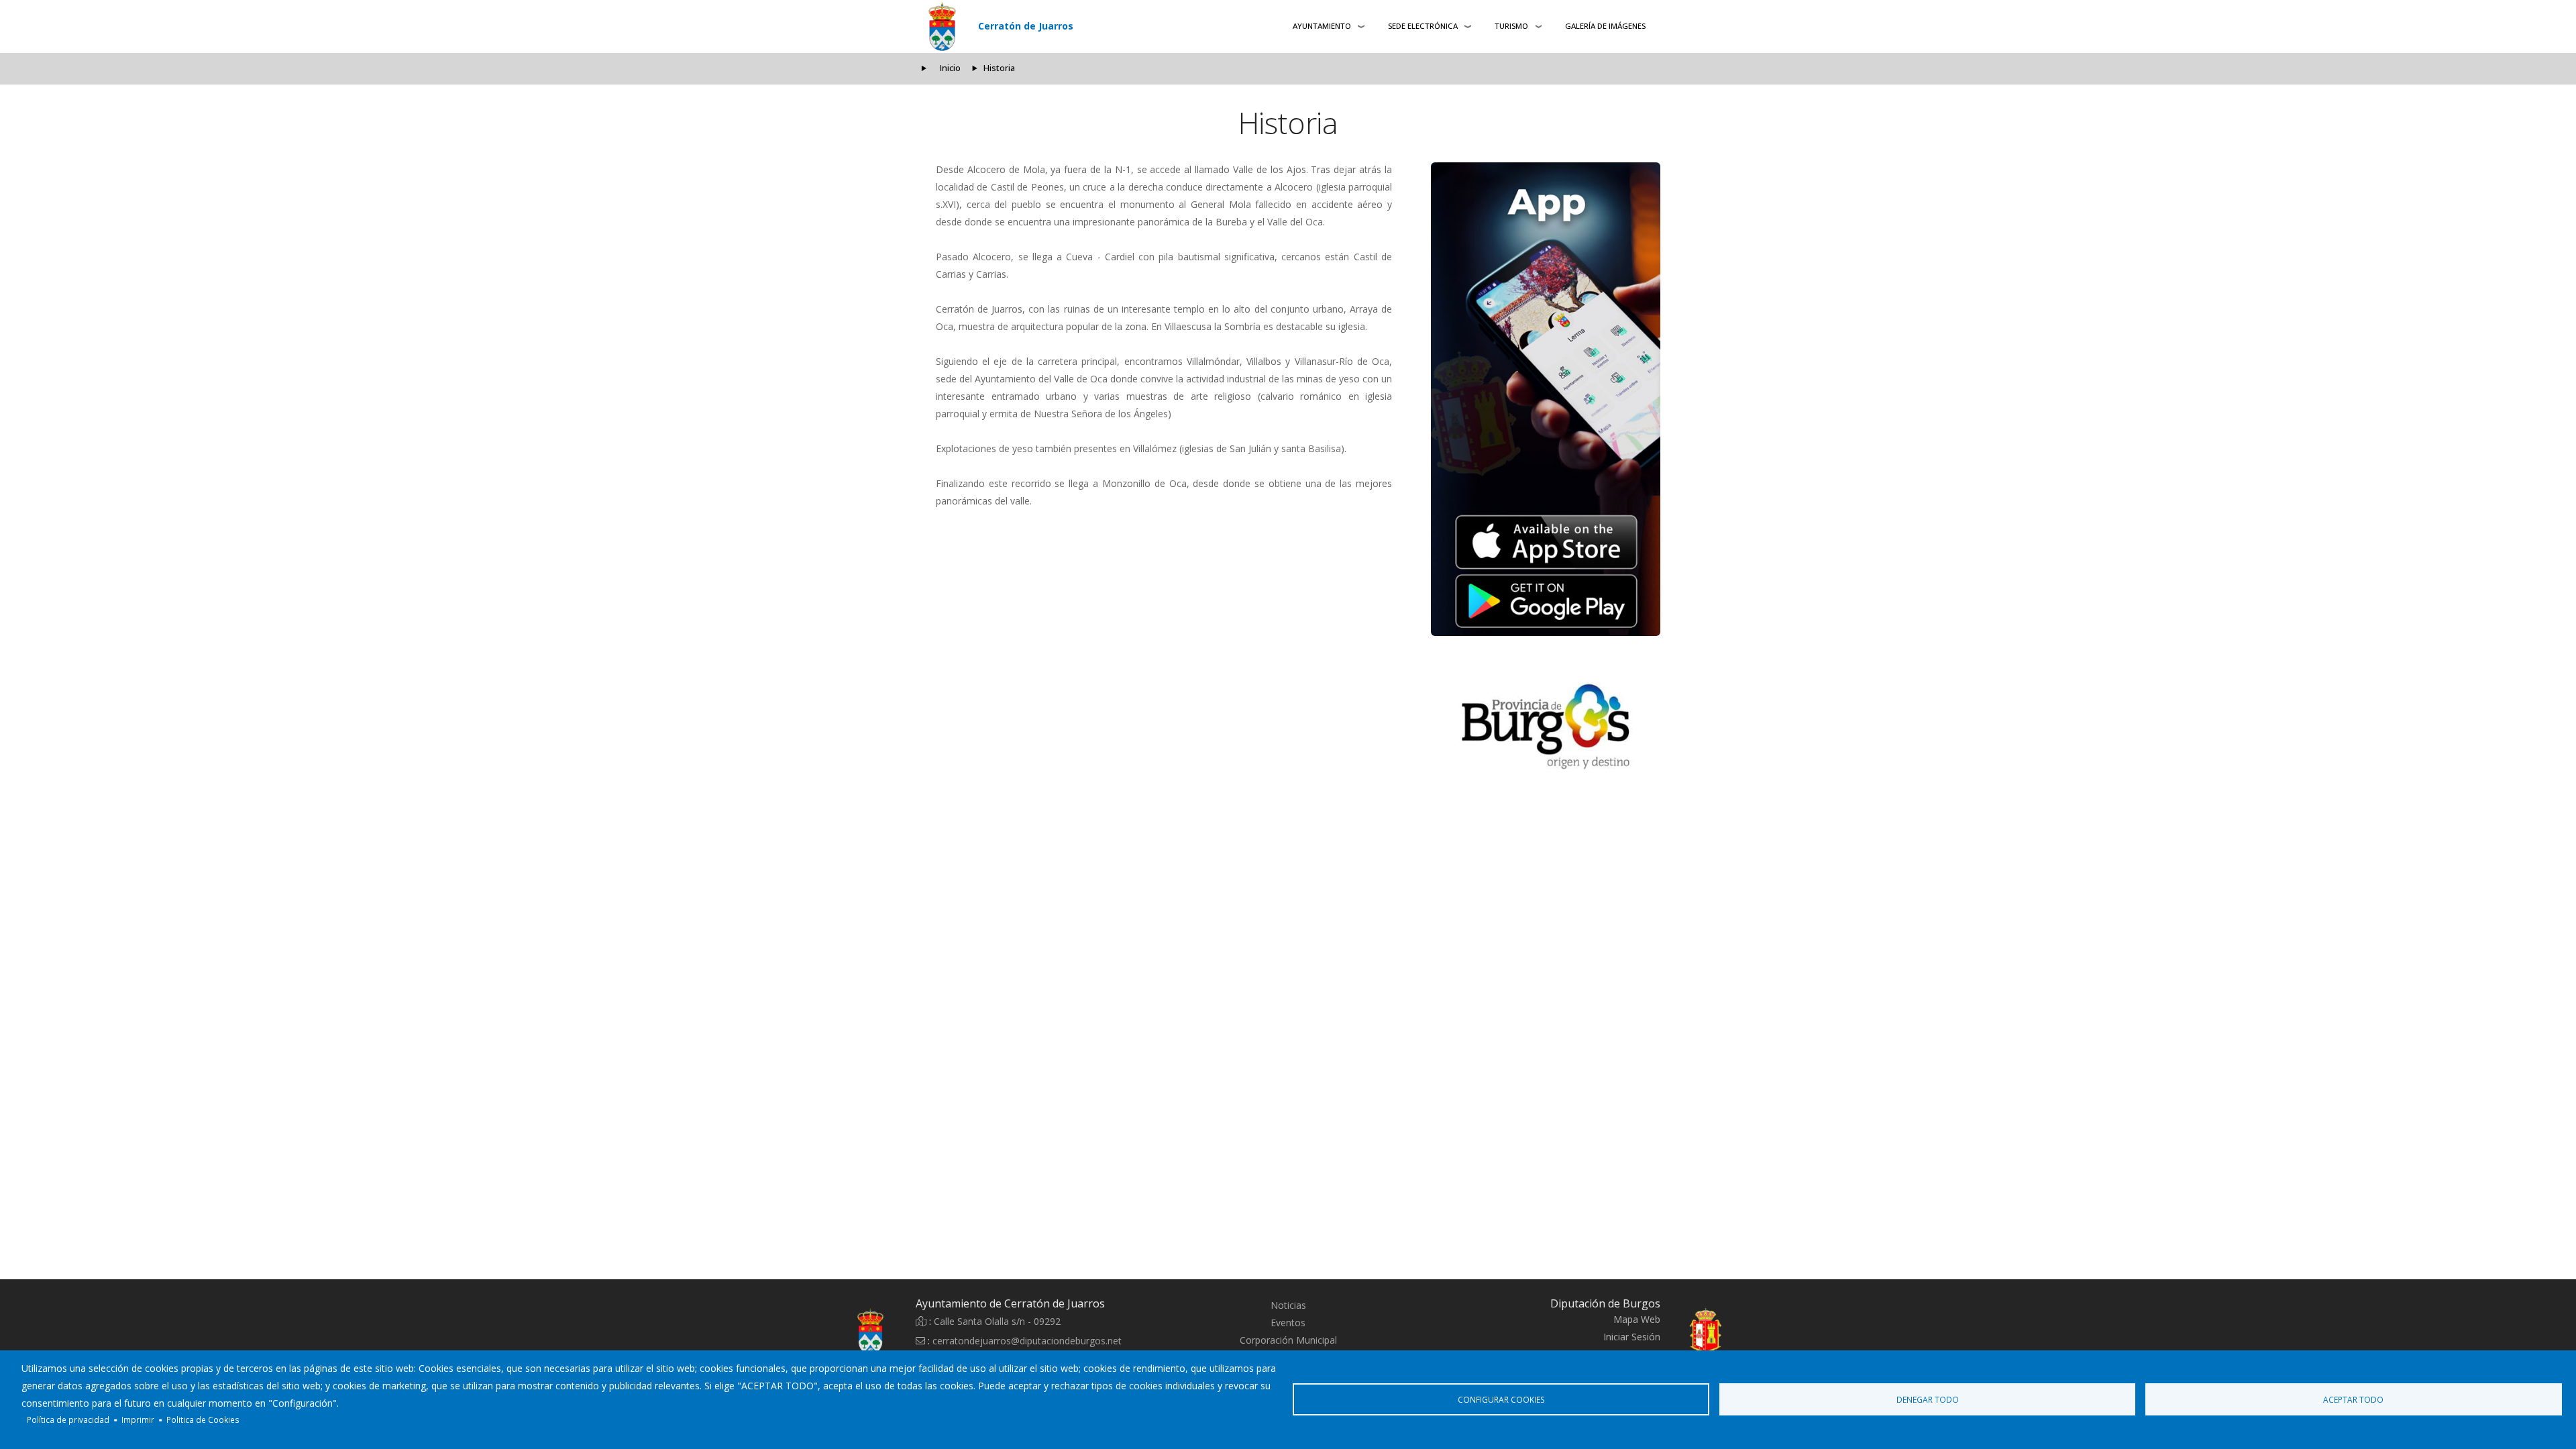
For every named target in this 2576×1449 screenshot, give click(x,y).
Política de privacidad (68, 1419)
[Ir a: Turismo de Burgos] (1546, 727)
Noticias (1288, 1305)
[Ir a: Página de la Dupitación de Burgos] (1737, 1332)
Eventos (1288, 1323)
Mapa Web (1637, 1319)
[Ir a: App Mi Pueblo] (1546, 399)
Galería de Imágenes (1605, 26)
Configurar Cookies (1501, 1399)
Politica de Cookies (203, 1419)
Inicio (950, 68)
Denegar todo (1928, 1399)
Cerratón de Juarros (1026, 26)
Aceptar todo (2353, 1399)
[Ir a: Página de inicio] (839, 1332)
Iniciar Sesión (1632, 1337)
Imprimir (138, 1419)
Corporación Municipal (1288, 1340)
